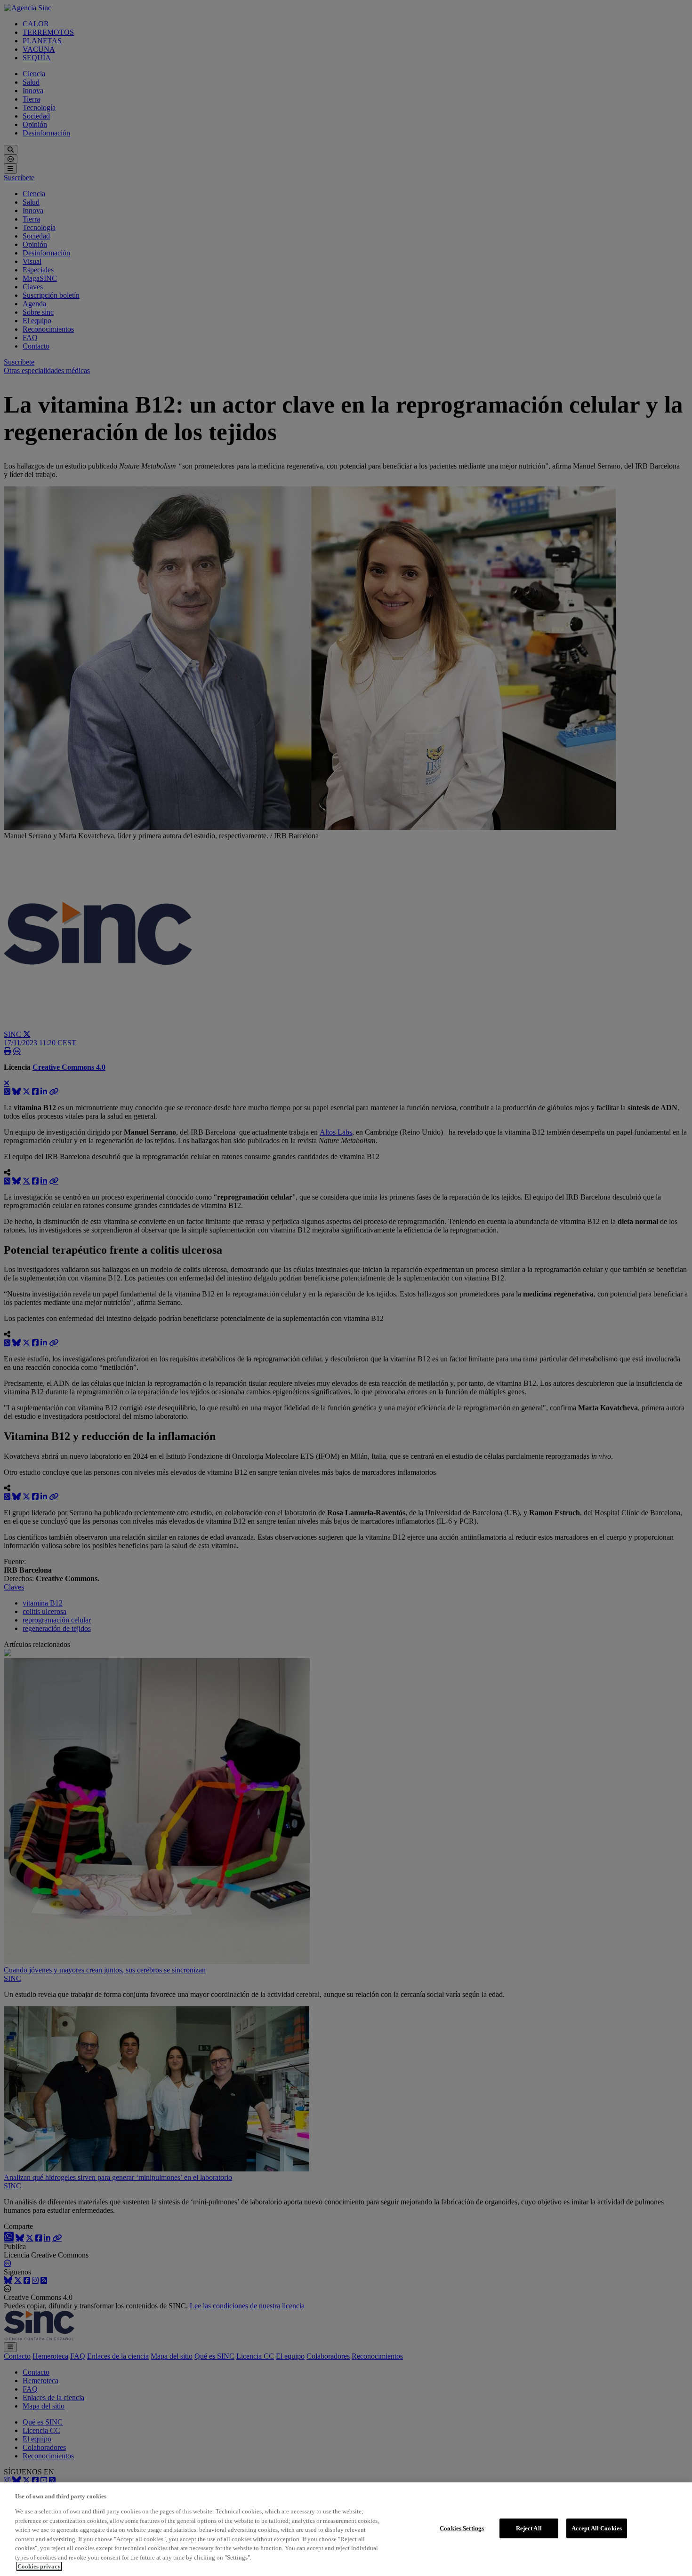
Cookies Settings (462, 2528)
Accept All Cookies (597, 2528)
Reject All (529, 2528)
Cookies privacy (39, 2566)
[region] (346, 2529)
